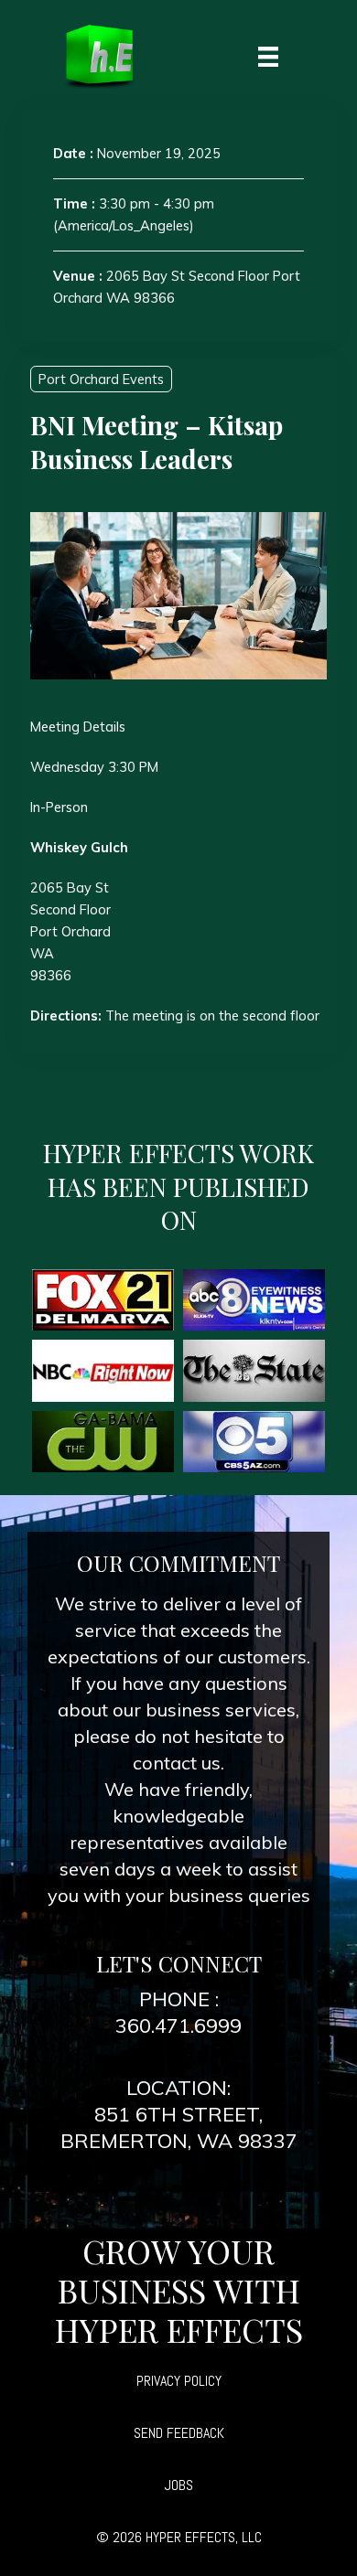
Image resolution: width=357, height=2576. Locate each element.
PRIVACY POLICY (179, 2381)
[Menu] (268, 55)
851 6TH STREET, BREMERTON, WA (162, 2127)
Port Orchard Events (101, 379)
